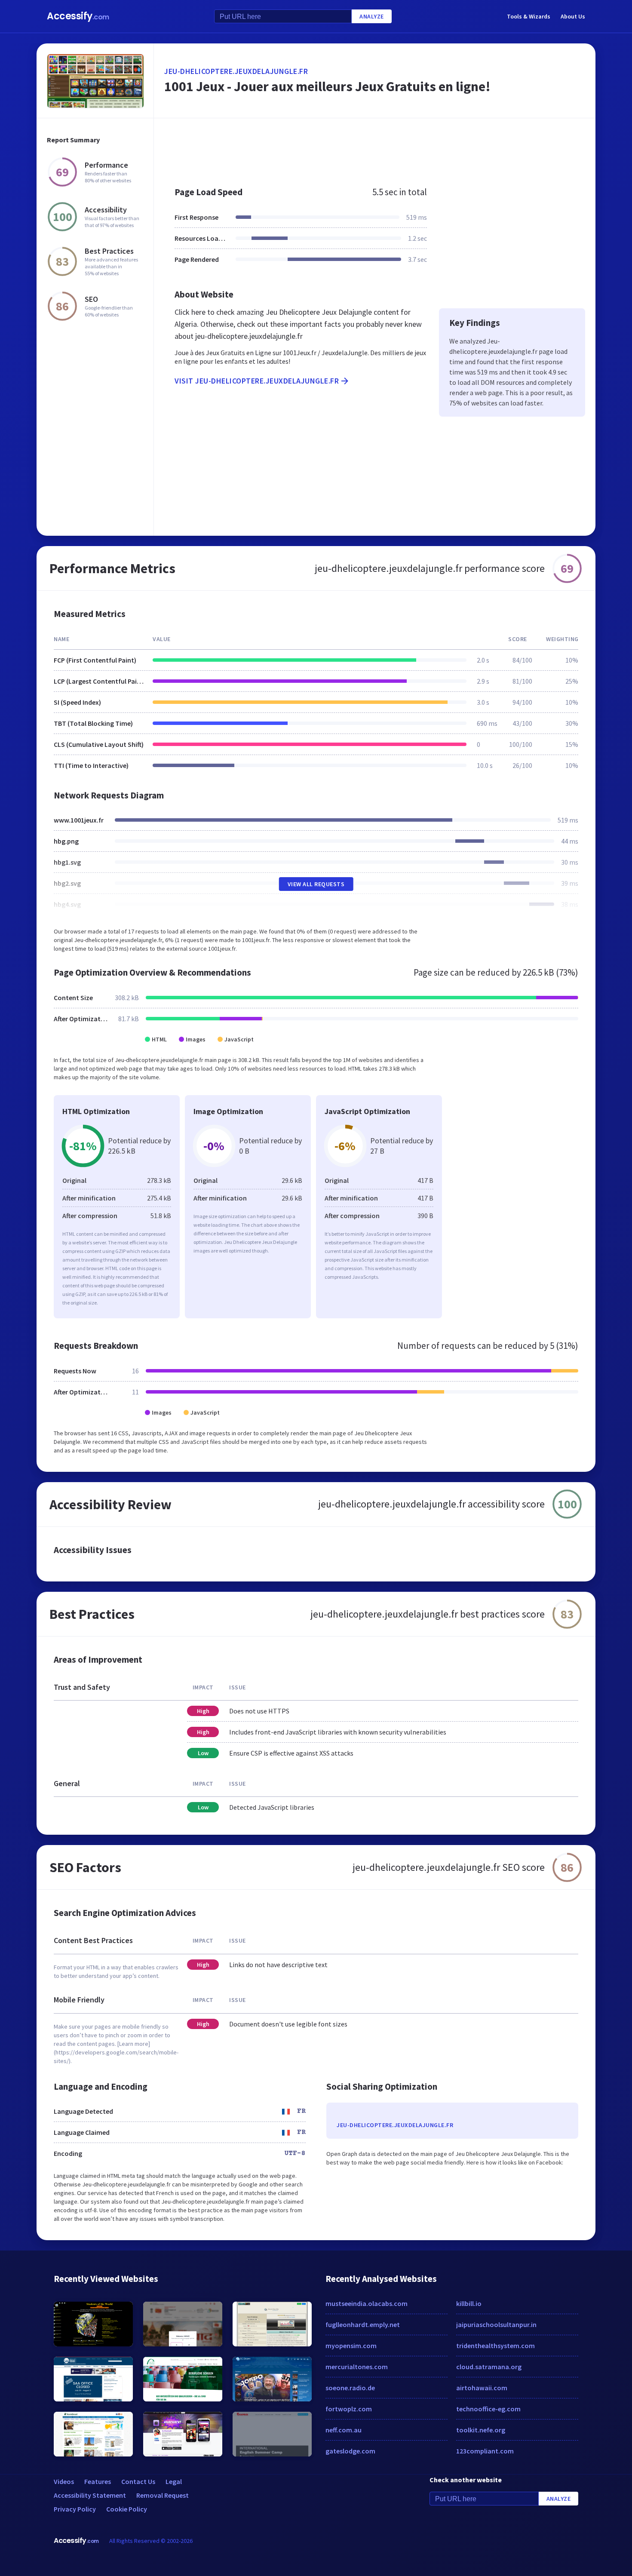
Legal (174, 2481)
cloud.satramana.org (489, 2367)
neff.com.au (344, 2430)
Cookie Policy (127, 2509)
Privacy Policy (75, 2509)
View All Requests (316, 884)
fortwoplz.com (349, 2409)
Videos (64, 2481)
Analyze (372, 16)
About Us (573, 16)
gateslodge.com (350, 2451)
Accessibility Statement (90, 2495)
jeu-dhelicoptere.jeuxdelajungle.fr (236, 71)
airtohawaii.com (482, 2388)
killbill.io (469, 2303)
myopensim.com (351, 2346)
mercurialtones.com (357, 2367)
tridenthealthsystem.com (495, 2346)
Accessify (78, 16)
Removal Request (163, 2495)
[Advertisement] (375, 148)
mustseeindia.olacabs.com (367, 2303)
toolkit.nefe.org (481, 2430)
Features (98, 2481)
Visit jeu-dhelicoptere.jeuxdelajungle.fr (257, 381)
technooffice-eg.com (488, 2409)
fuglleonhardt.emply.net (363, 2324)
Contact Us (138, 2481)
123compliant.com (485, 2451)
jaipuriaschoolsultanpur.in (496, 2324)
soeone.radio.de (350, 2388)
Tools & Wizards (529, 16)
